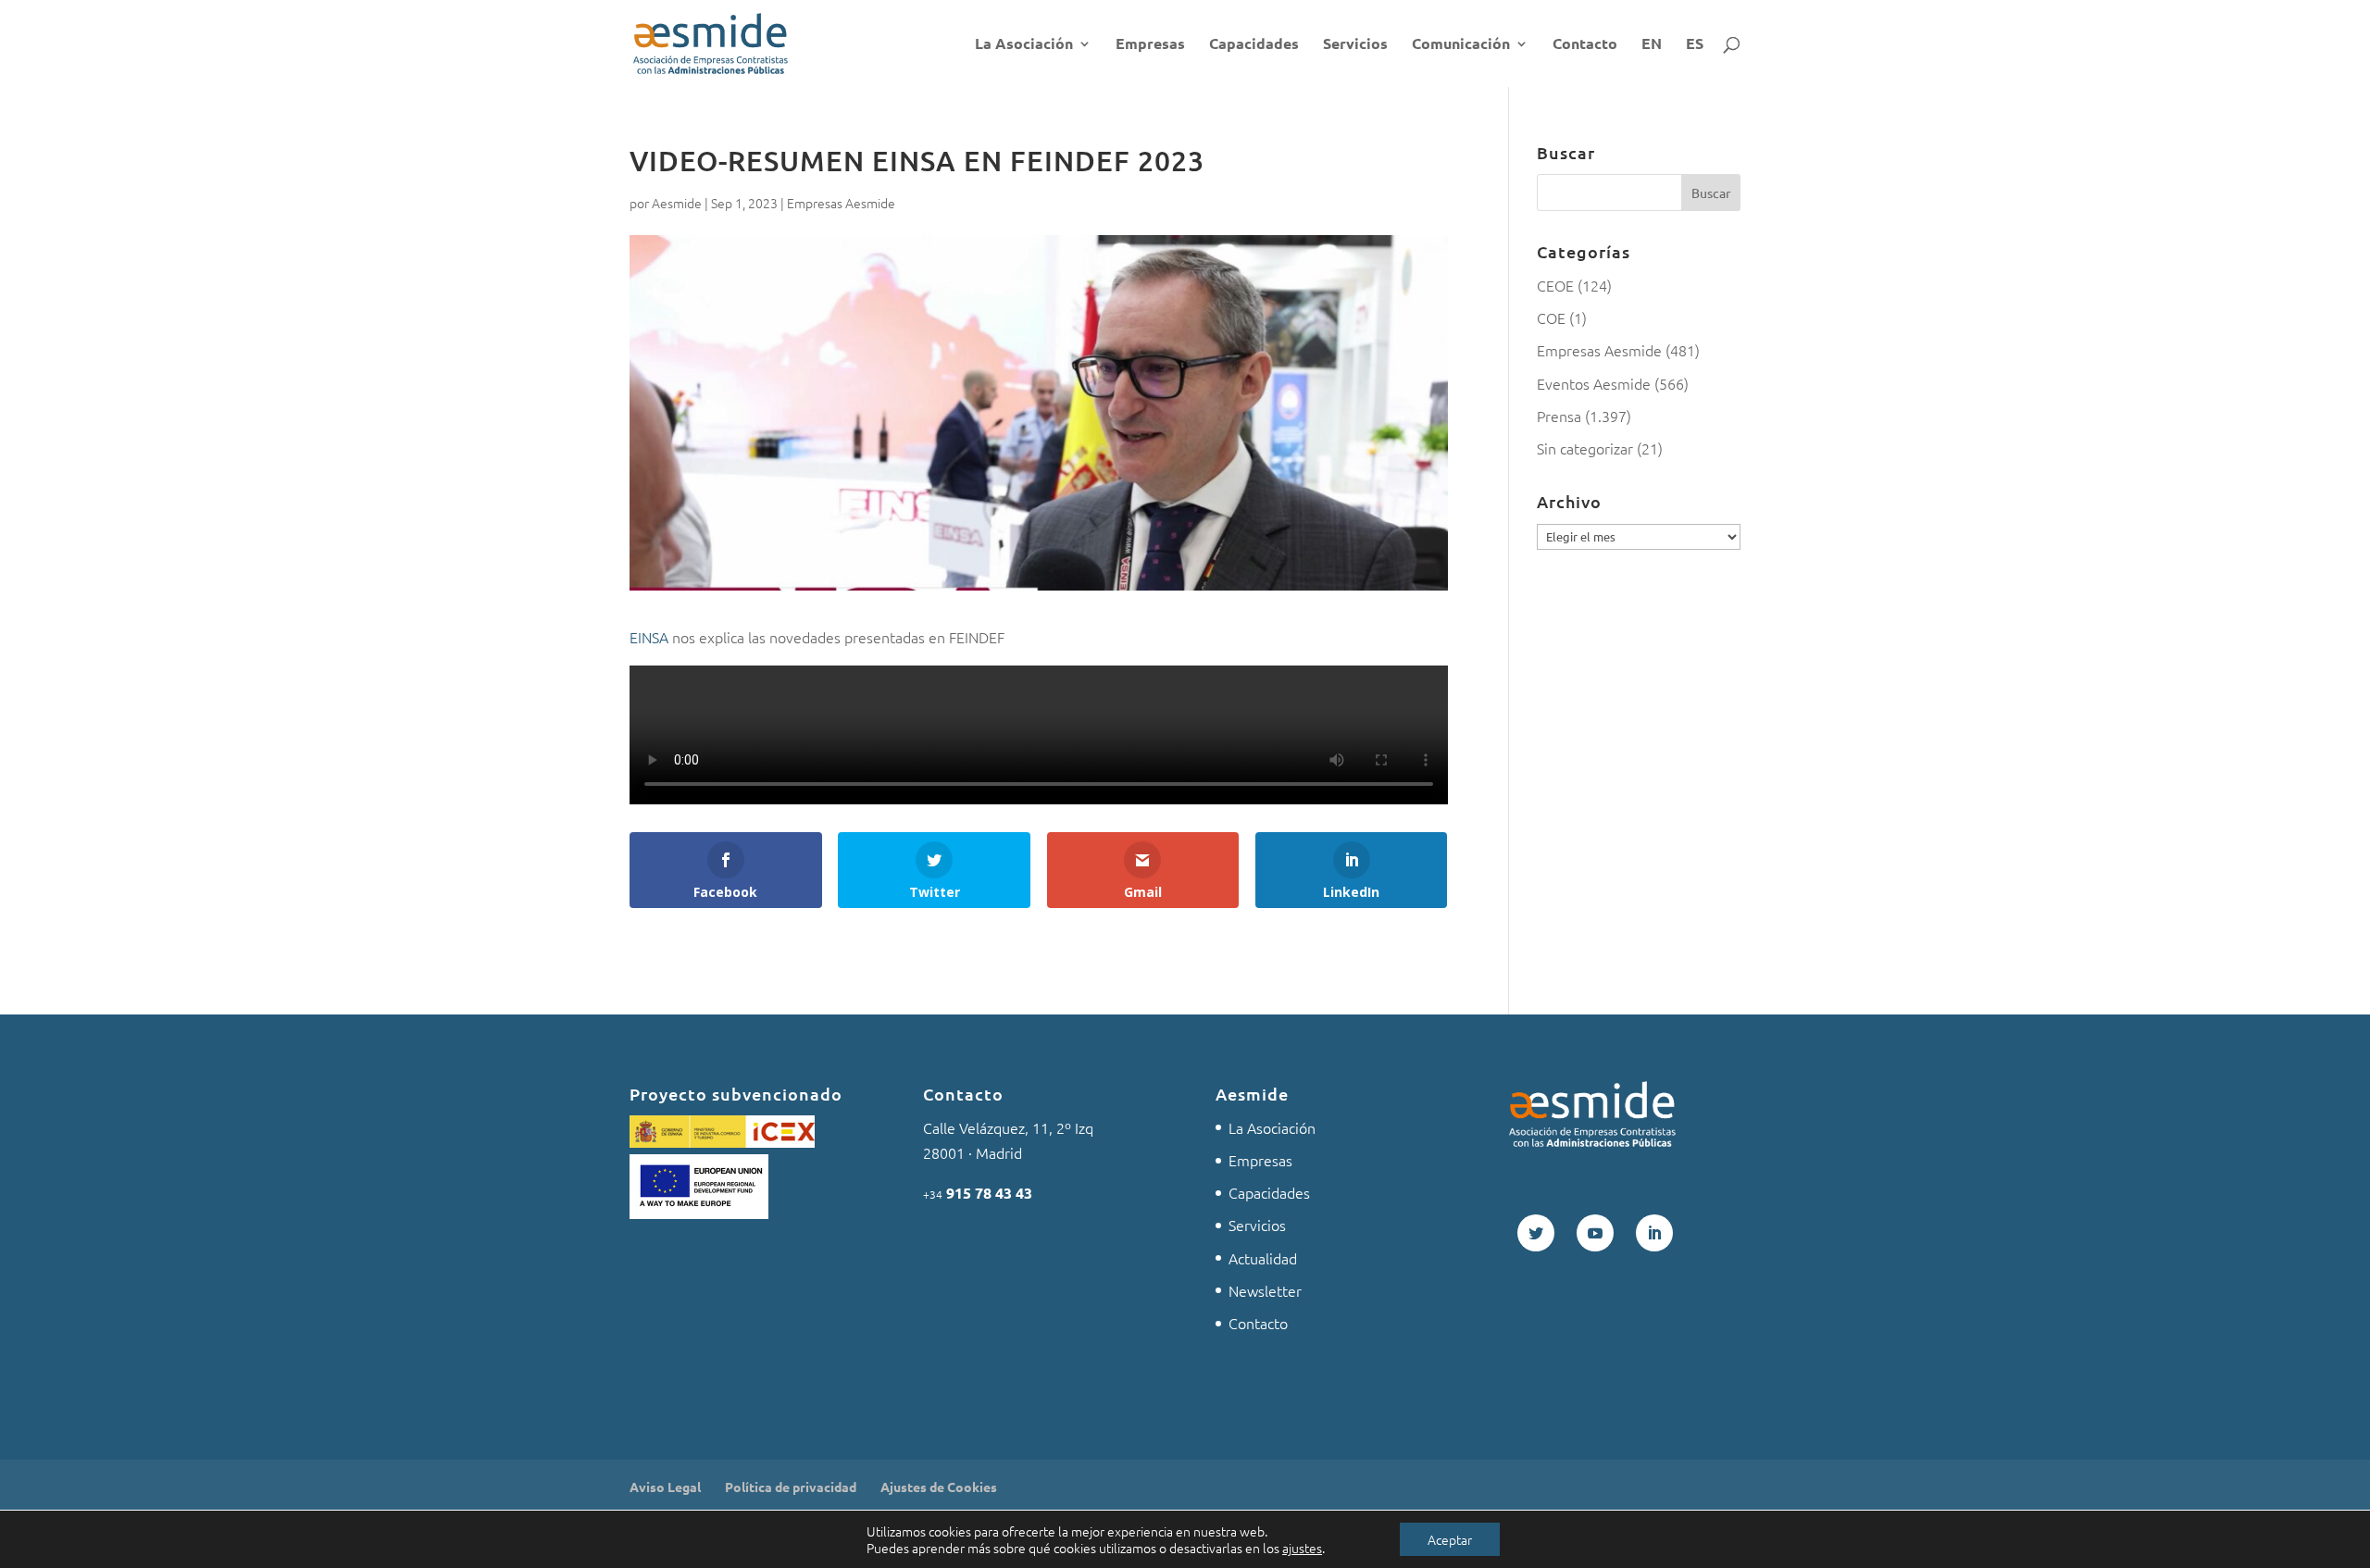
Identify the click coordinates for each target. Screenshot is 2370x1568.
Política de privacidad (791, 1487)
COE (1551, 317)
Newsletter (1265, 1290)
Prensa (1559, 416)
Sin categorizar (1585, 448)
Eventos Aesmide (1594, 383)
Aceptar (1450, 1539)
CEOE (1555, 285)
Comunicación (1461, 45)
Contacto (1585, 45)
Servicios (1355, 45)
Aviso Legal (665, 1487)
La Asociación (1024, 45)
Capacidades (1254, 45)
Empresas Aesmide (841, 203)
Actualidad (1263, 1258)
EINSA (649, 637)
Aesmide (677, 203)
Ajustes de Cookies (939, 1487)
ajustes (1302, 1548)
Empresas (1150, 45)
